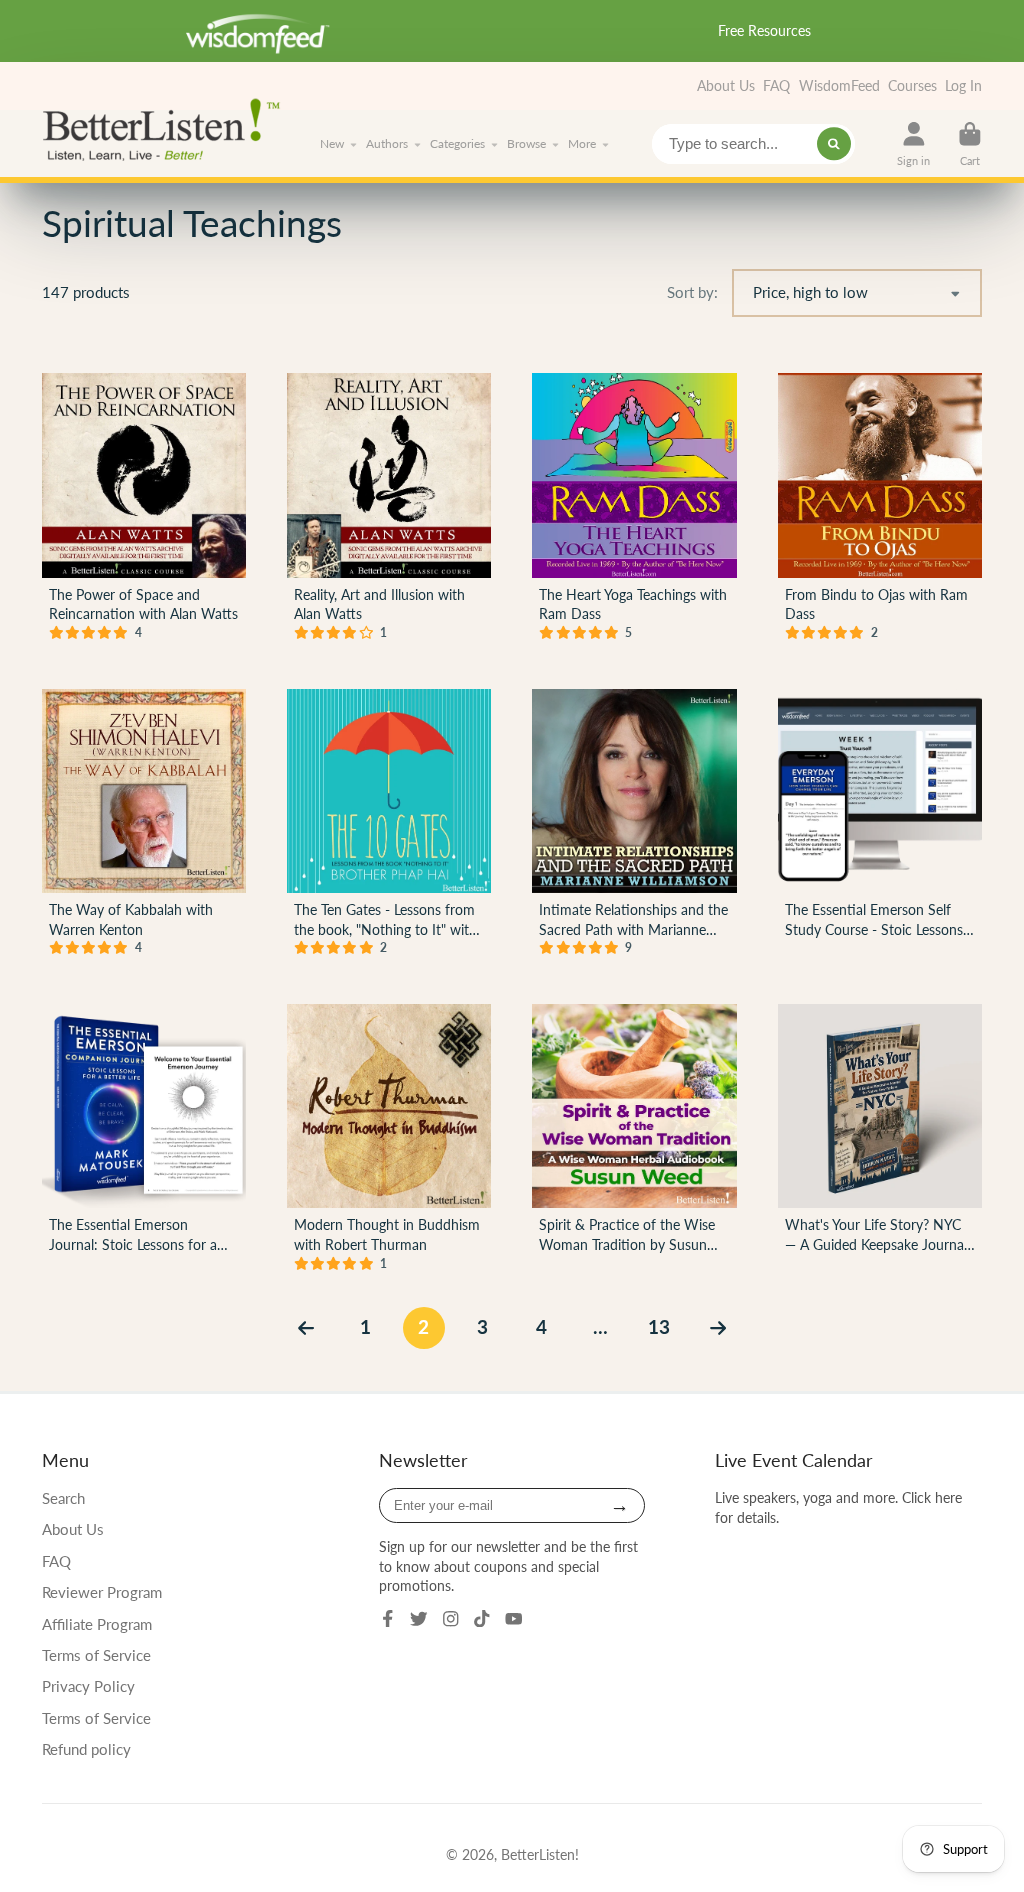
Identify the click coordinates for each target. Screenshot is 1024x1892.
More (582, 143)
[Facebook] (388, 1619)
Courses (912, 85)
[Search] (834, 144)
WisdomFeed (839, 85)
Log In (963, 85)
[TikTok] (482, 1619)
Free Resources (764, 30)
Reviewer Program (102, 1592)
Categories (457, 143)
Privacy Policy (88, 1686)
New (332, 143)
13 (659, 1326)
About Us (726, 85)
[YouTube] (514, 1619)
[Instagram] (451, 1619)
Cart (970, 143)
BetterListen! (540, 1854)
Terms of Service (96, 1655)
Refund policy (86, 1749)
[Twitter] (419, 1619)
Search (63, 1498)
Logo (167, 128)
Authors (387, 143)
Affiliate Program (97, 1624)
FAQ (776, 85)
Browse (526, 143)
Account (913, 143)
